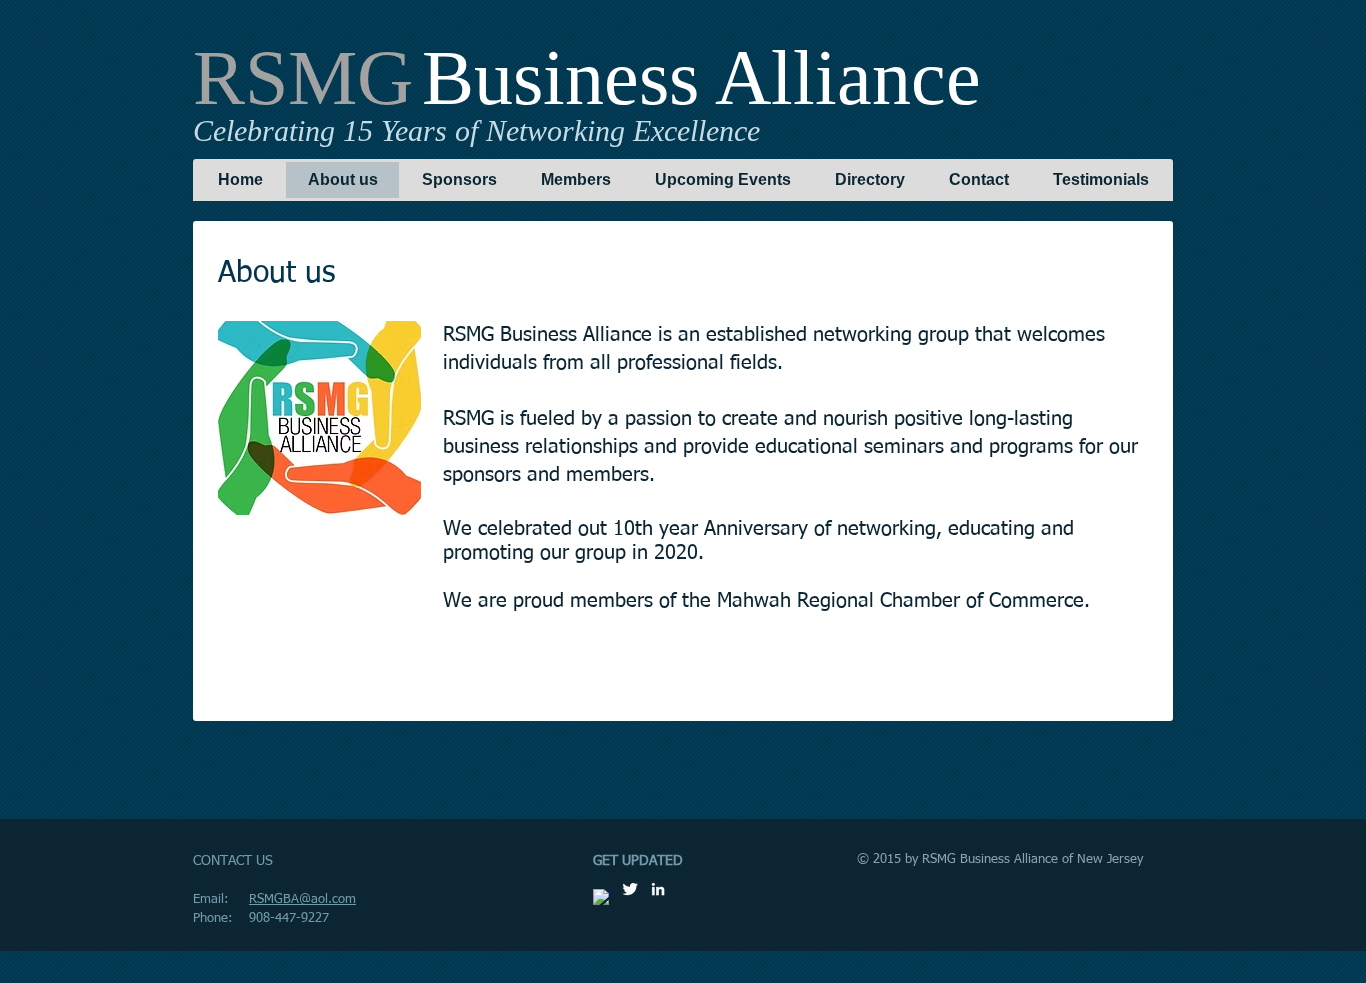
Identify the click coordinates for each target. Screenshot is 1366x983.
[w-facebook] (602, 898)
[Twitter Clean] (630, 889)
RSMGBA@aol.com (302, 899)
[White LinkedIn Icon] (658, 889)
